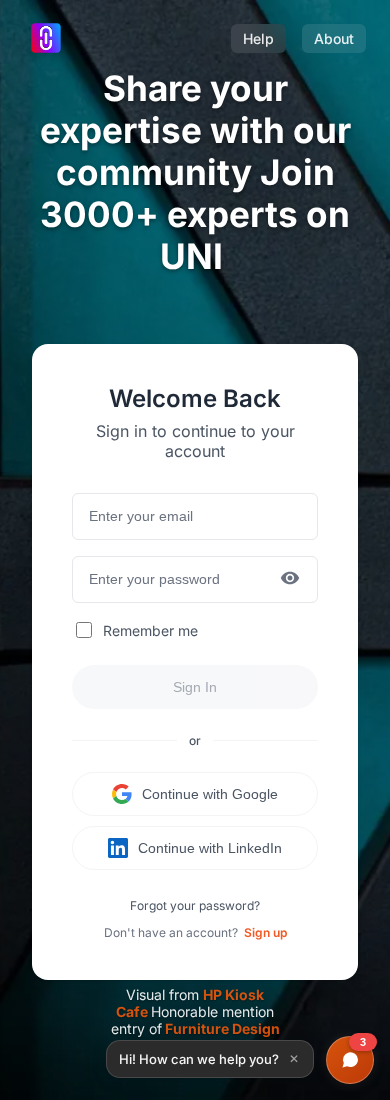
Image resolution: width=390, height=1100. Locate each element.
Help (258, 38)
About (334, 38)
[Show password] (290, 579)
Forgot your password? (195, 905)
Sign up (265, 932)
